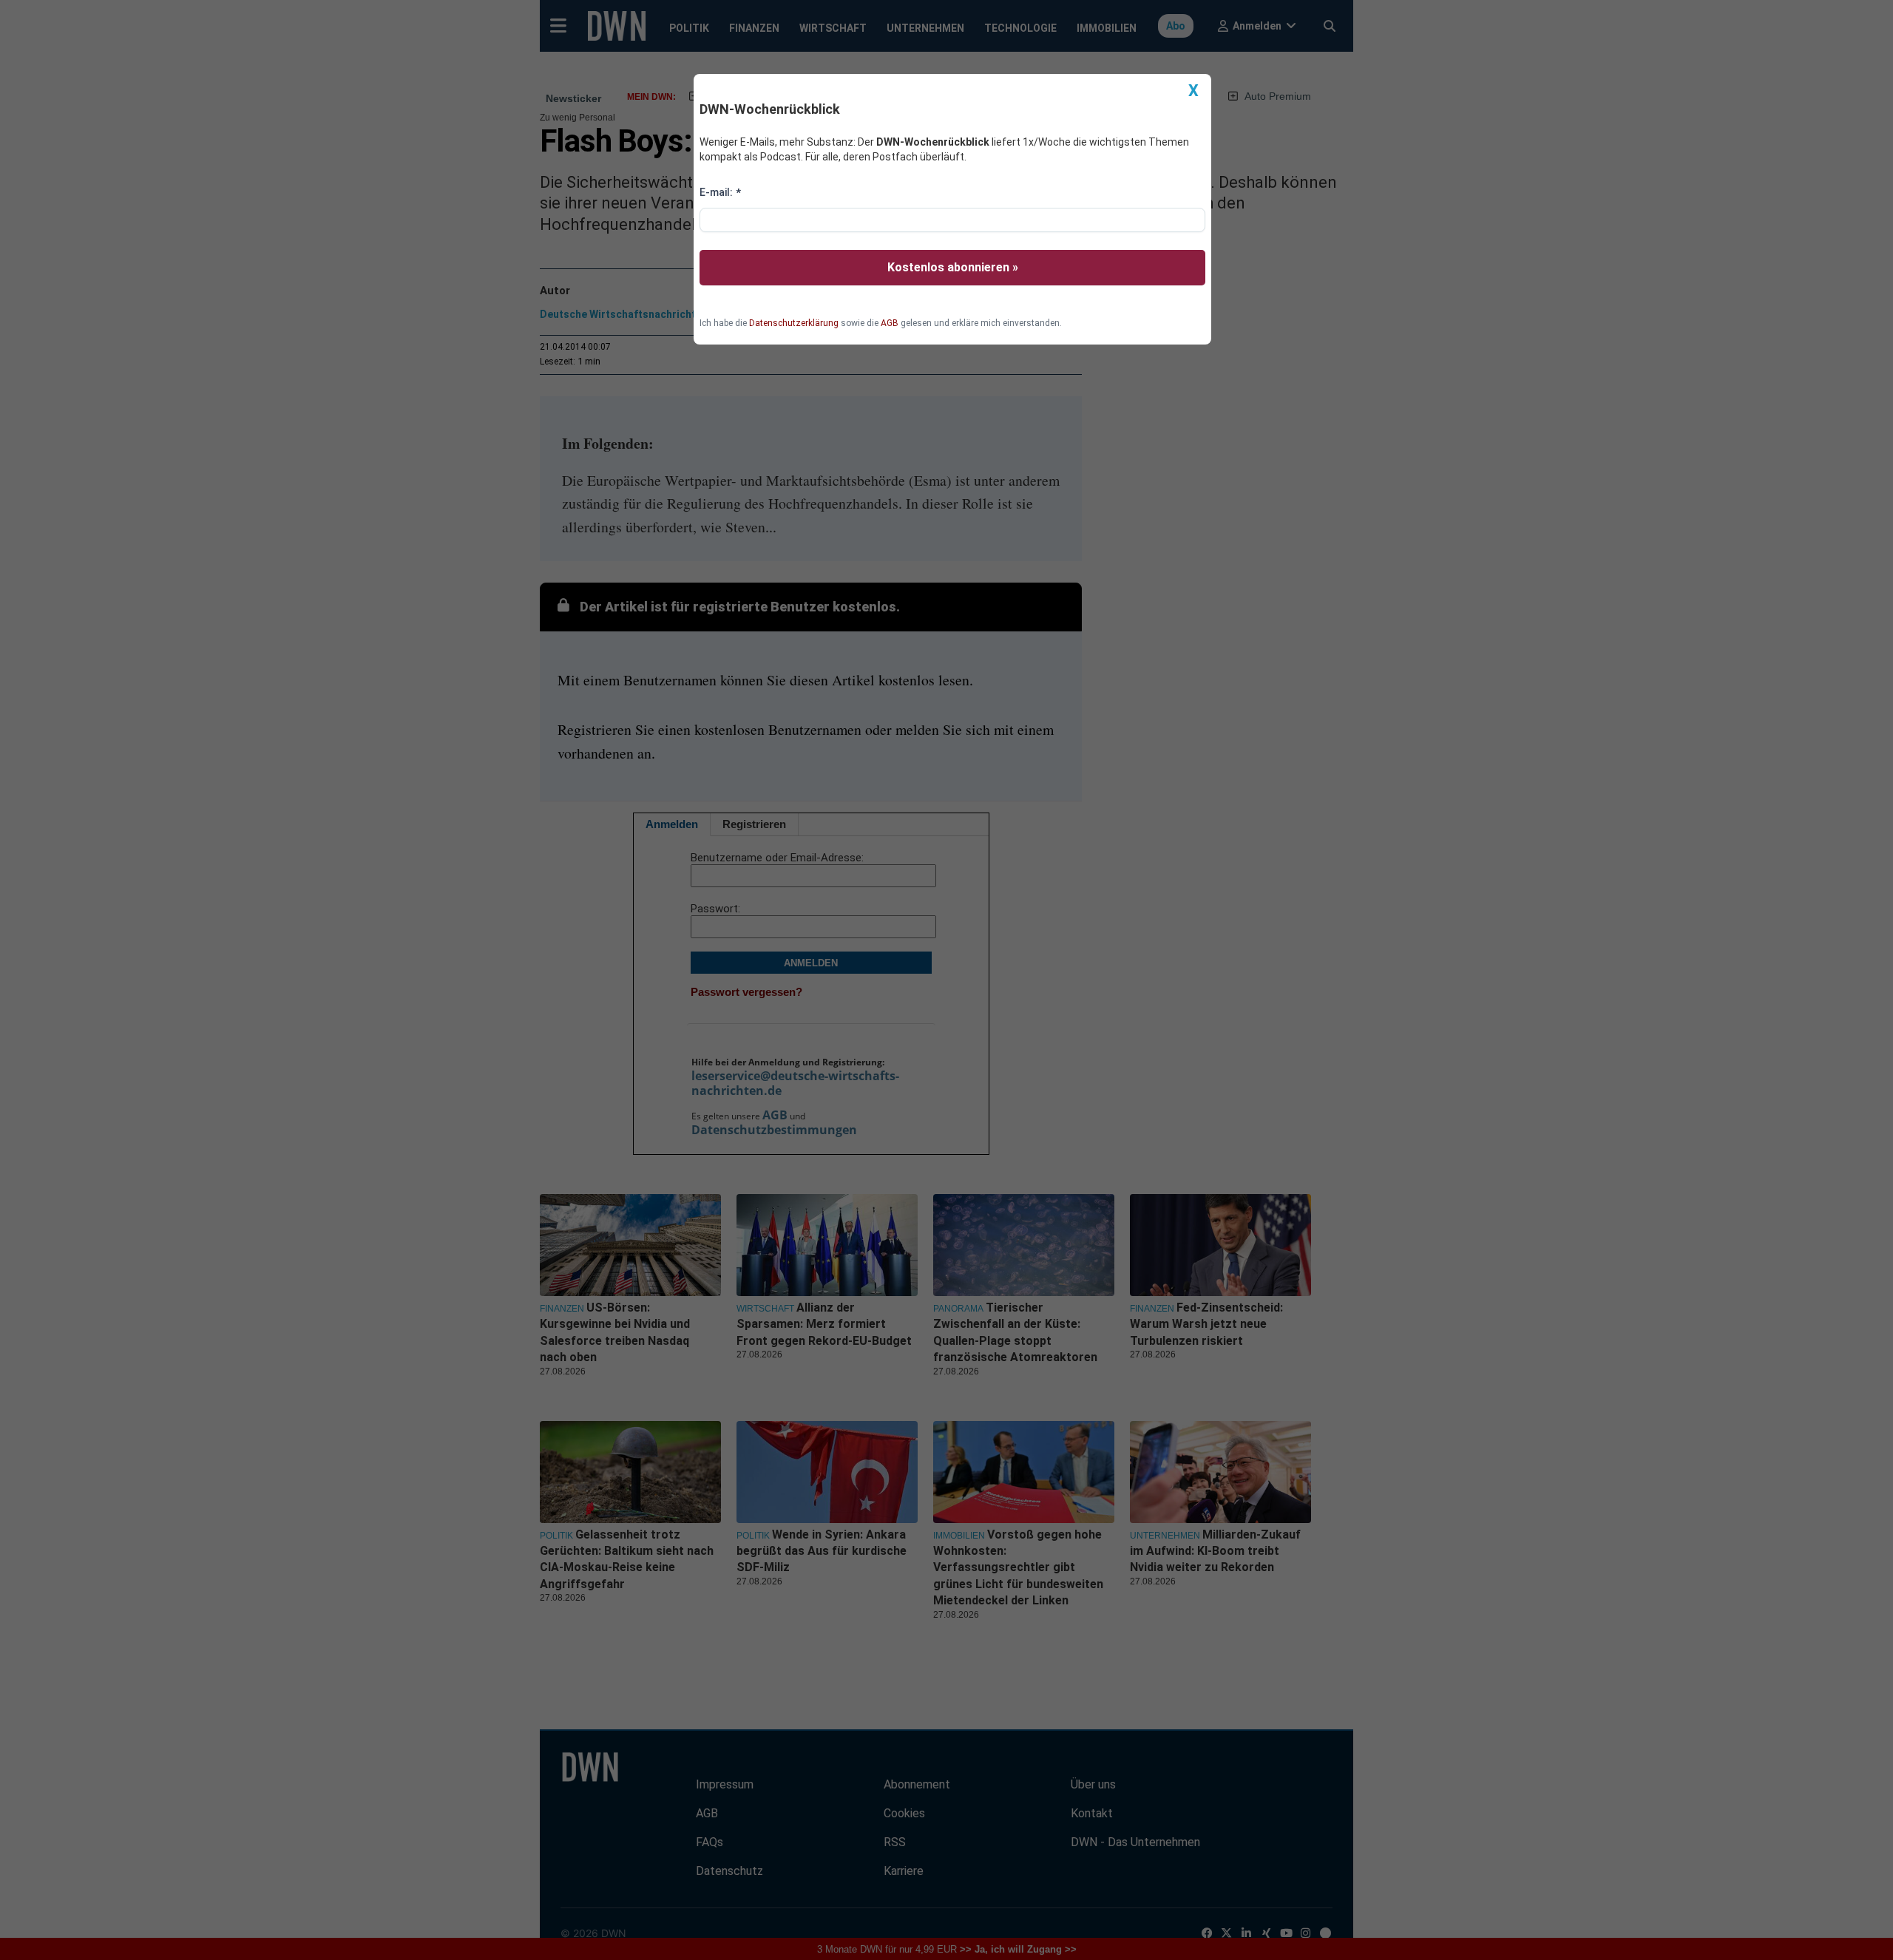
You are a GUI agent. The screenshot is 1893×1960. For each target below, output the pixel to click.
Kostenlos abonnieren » (953, 267)
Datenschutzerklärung (794, 323)
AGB (890, 323)
